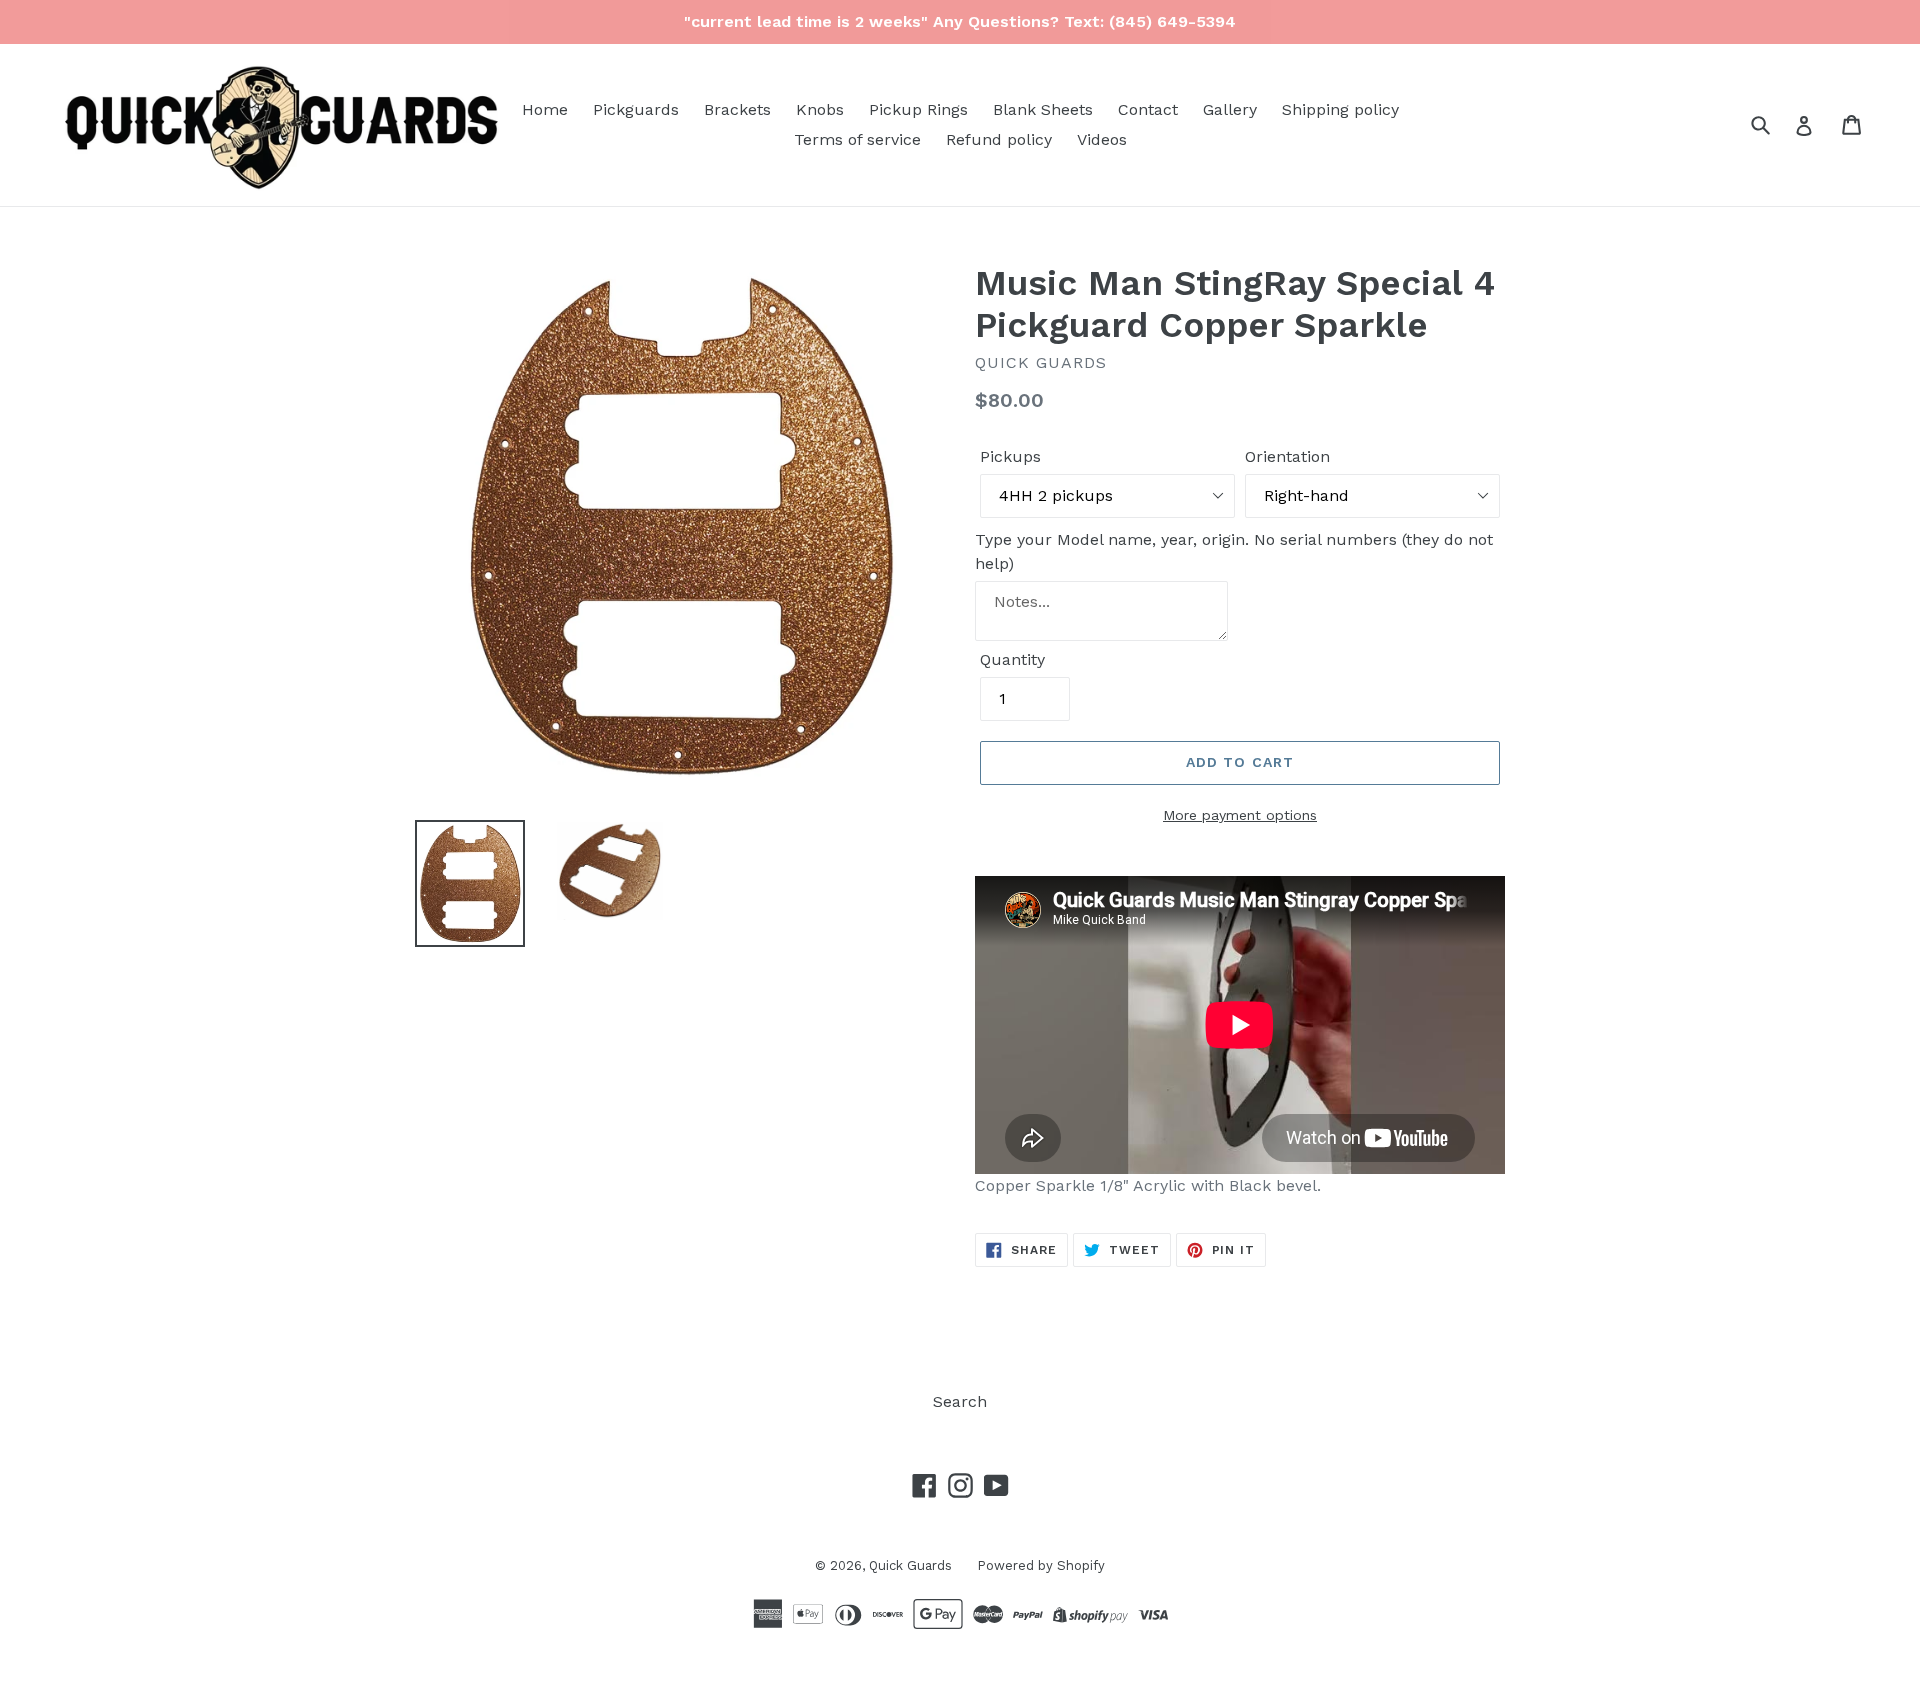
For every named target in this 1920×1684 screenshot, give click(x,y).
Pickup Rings (918, 109)
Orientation (1287, 456)
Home (545, 109)
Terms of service (857, 139)
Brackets (737, 109)
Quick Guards (910, 1565)
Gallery (1230, 109)
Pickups (1010, 456)
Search (960, 1401)
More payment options (1240, 815)
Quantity (1012, 659)
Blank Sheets (1043, 109)
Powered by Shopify (1041, 1565)
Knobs (820, 109)
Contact (1148, 109)
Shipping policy (1340, 109)
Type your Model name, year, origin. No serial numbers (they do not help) (1234, 551)
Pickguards (636, 109)
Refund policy (999, 139)
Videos (1102, 139)
